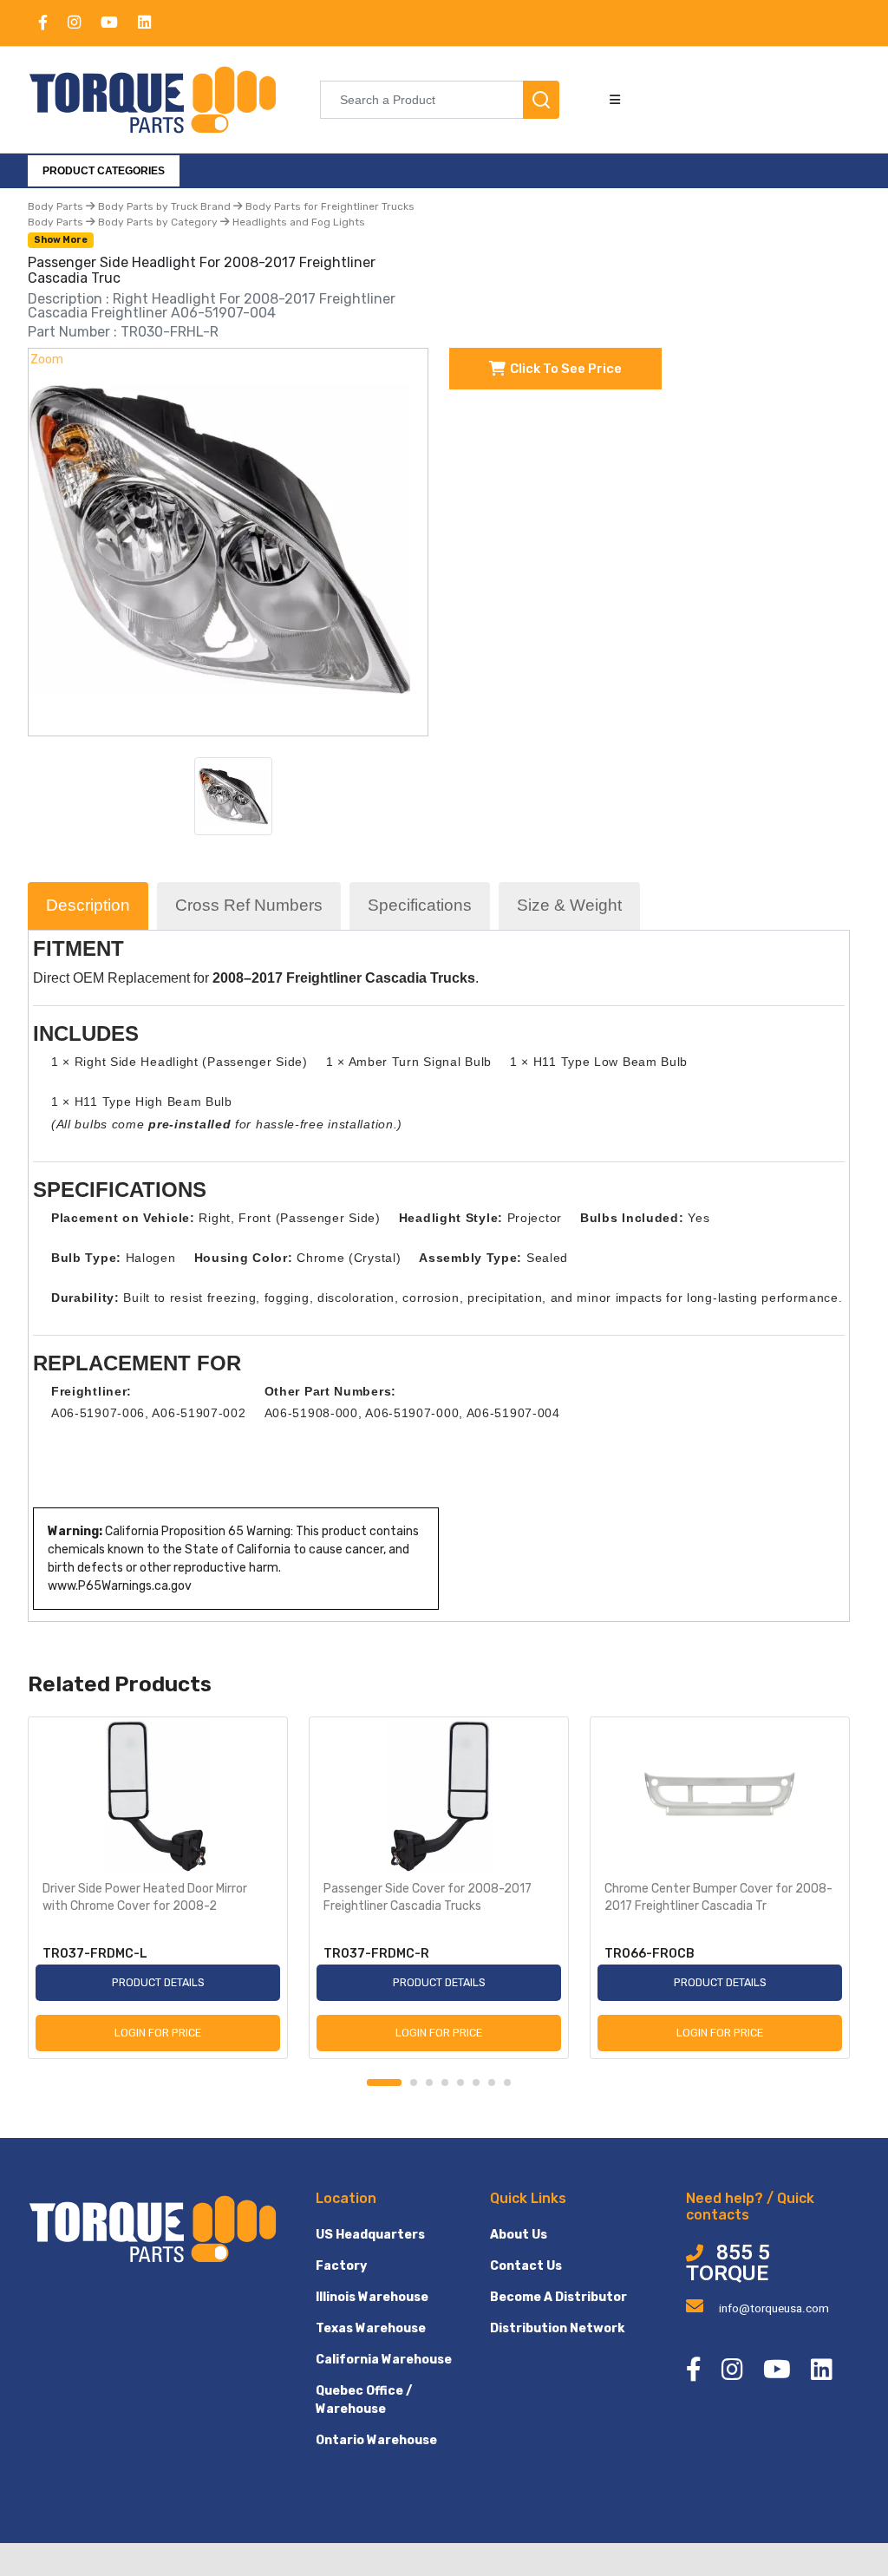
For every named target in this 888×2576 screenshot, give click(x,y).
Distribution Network (557, 2328)
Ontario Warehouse (376, 2440)
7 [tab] (492, 2082)
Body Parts (57, 206)
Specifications (420, 905)
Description (88, 905)
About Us (519, 2235)
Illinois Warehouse (372, 2297)
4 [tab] (445, 2082)
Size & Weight (569, 905)
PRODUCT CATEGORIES (104, 171)
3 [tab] (429, 2082)
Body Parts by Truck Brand (164, 206)
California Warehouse (384, 2360)
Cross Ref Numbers (249, 905)
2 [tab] (414, 2082)
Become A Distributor (558, 2297)
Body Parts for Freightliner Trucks (329, 206)
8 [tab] (507, 2082)
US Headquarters (370, 2235)
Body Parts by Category (158, 222)
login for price (158, 2033)
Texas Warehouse (371, 2328)
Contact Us (526, 2266)
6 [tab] (476, 2082)
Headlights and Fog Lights (297, 222)
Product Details (158, 1982)
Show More (61, 240)
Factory (341, 2266)
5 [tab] (460, 2082)
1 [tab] (384, 2082)
